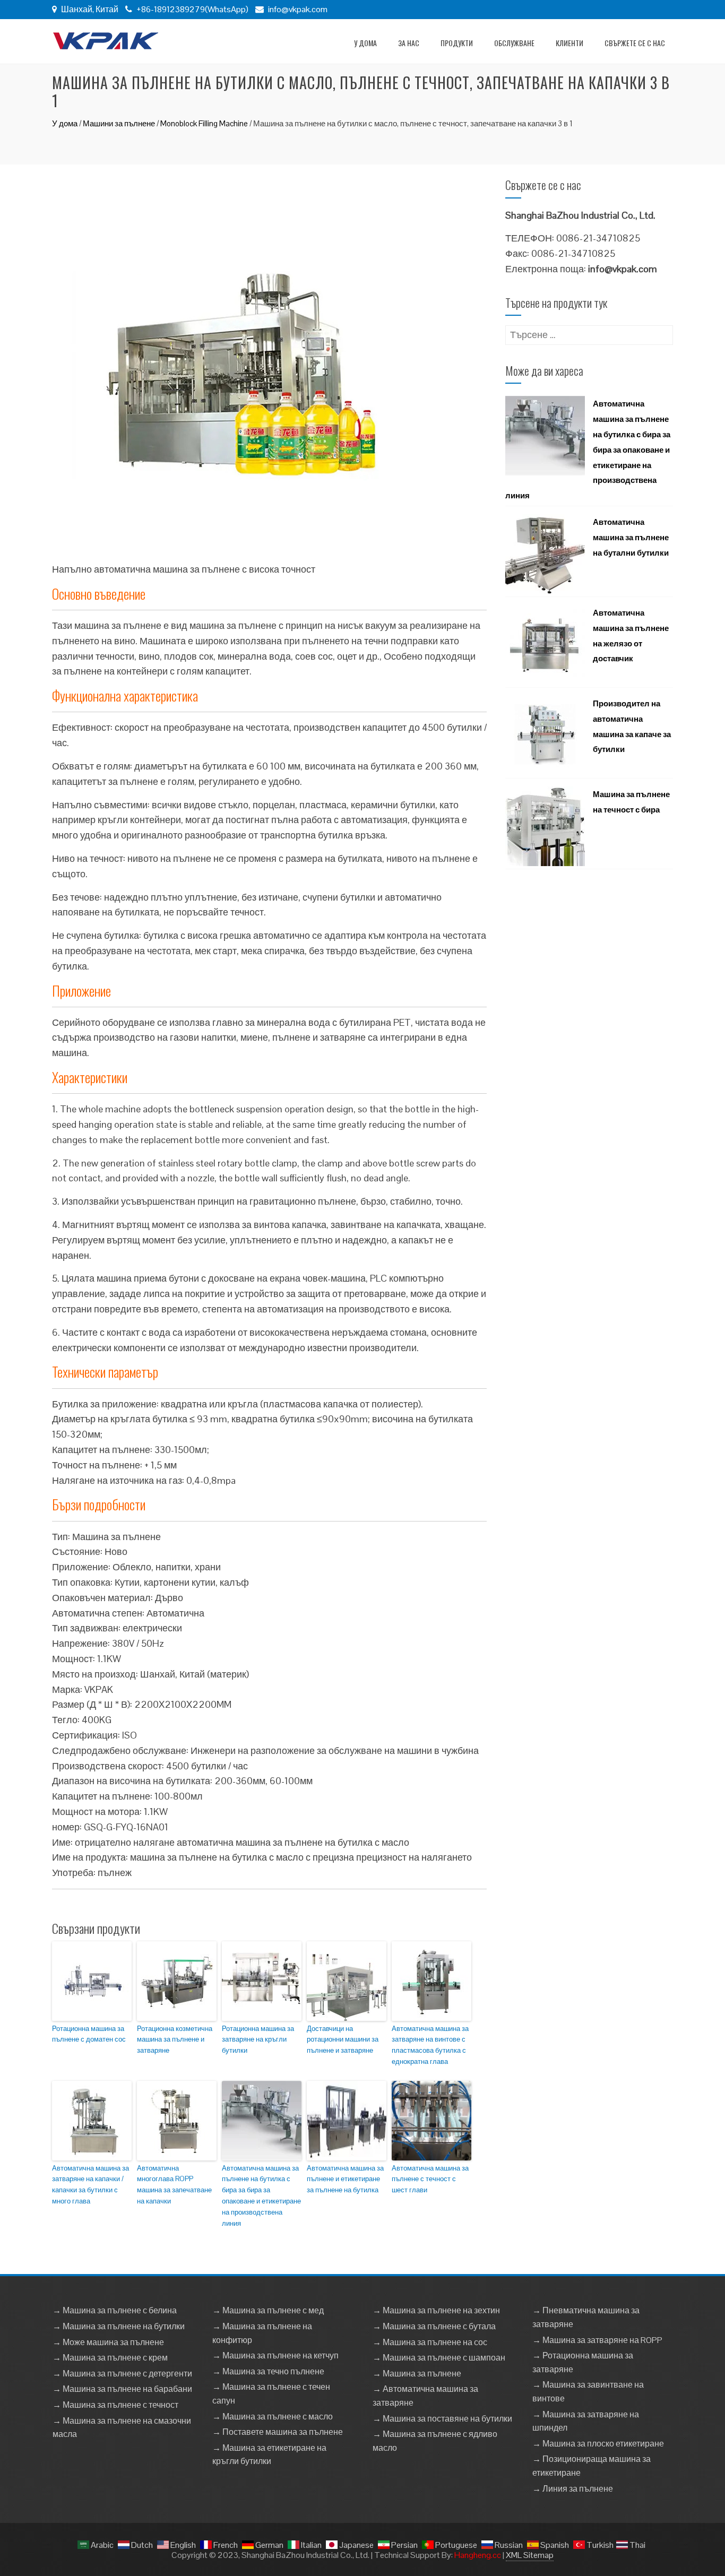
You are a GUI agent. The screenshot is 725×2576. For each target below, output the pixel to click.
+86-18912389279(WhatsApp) (192, 9)
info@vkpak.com (298, 9)
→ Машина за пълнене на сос (430, 2342)
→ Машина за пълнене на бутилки (119, 2326)
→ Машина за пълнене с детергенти (122, 2374)
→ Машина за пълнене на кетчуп (275, 2355)
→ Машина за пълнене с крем (110, 2358)
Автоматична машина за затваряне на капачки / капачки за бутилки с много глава (90, 2185)
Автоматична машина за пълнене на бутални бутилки (631, 537)
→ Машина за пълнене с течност (115, 2405)
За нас (409, 43)
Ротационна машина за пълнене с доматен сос (89, 2034)
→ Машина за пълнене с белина (115, 2310)
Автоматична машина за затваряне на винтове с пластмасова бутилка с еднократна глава (430, 2045)
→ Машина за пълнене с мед (268, 2310)
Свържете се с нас (635, 43)
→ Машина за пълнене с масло (273, 2417)
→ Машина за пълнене (417, 2374)
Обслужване (514, 43)
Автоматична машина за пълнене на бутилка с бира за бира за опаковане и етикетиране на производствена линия (261, 2196)
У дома (365, 43)
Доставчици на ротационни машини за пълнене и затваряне (343, 2040)
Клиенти (569, 43)
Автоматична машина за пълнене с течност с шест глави (430, 2179)
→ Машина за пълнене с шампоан (439, 2358)
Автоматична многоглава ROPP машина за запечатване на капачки (174, 2185)
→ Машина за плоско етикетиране (598, 2444)
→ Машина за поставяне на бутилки (442, 2419)
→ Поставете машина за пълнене (278, 2432)
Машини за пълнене (119, 123)
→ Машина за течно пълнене (268, 2371)
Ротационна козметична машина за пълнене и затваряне (175, 2040)
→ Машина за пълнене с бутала (434, 2326)
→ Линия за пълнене (573, 2489)
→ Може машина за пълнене (108, 2342)
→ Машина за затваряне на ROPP (597, 2340)
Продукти (457, 43)
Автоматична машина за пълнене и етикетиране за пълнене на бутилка (345, 2179)
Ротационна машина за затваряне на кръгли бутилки (258, 2040)
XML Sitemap (530, 2555)
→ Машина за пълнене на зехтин (436, 2310)
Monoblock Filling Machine (204, 123)
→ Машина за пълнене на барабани (122, 2389)
